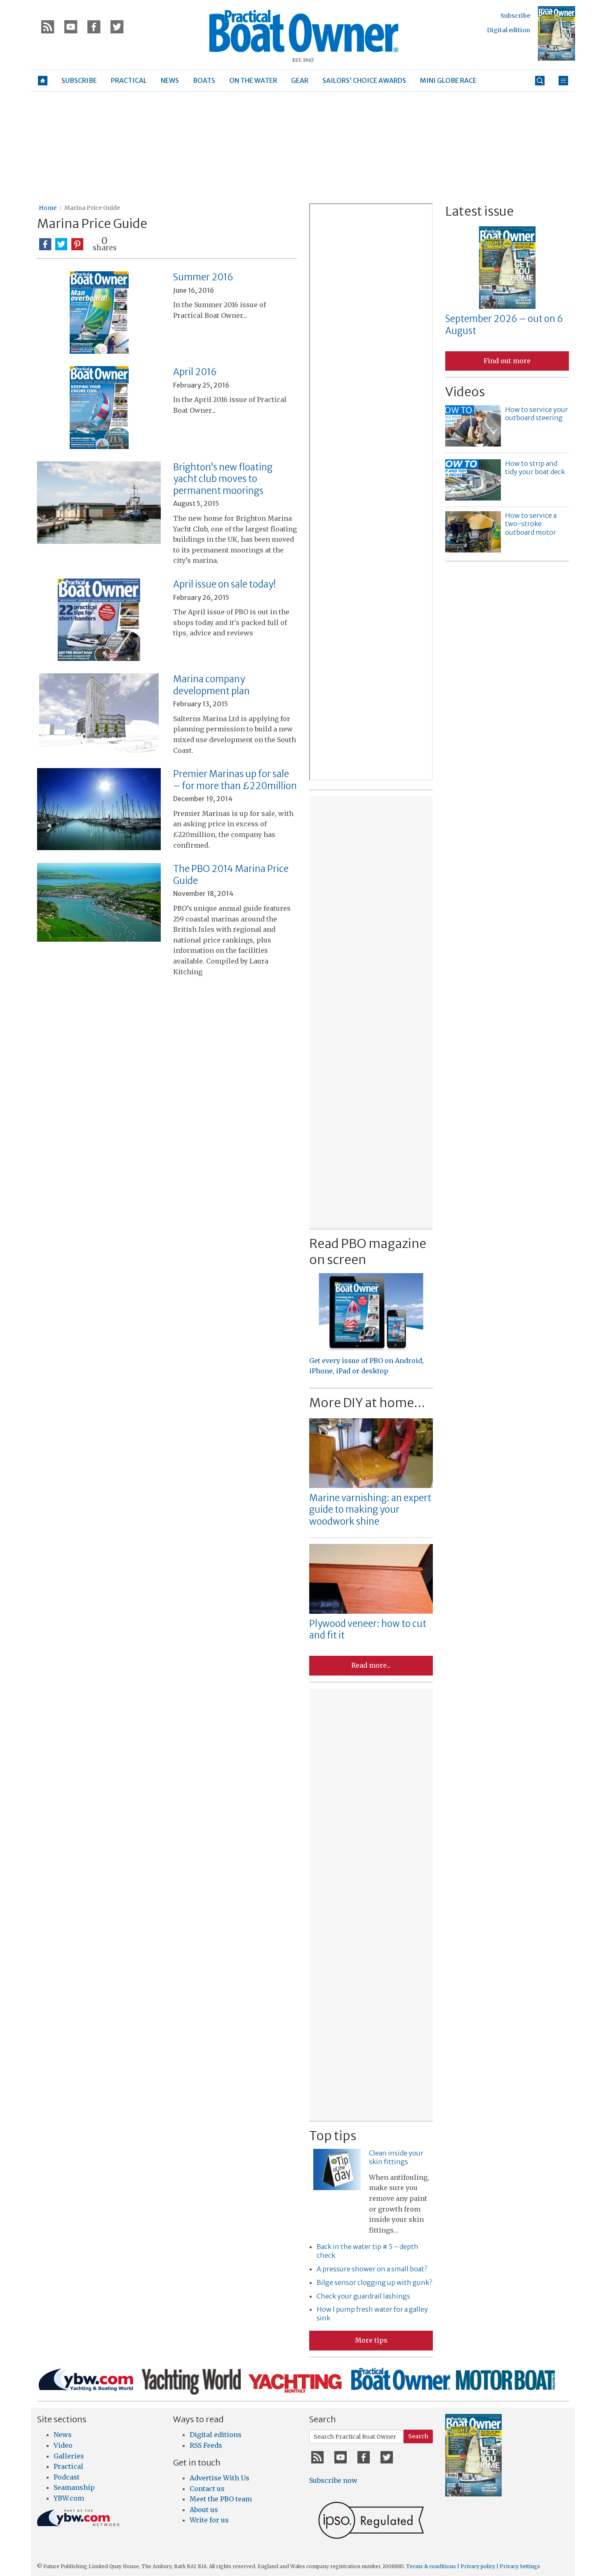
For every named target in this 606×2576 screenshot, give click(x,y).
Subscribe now (333, 2480)
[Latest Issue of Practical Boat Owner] (557, 33)
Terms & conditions (431, 2566)
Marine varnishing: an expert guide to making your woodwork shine (370, 1510)
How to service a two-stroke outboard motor (531, 524)
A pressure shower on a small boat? (372, 2269)
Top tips (333, 2136)
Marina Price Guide (92, 208)
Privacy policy (478, 2566)
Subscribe (515, 16)
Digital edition (509, 30)
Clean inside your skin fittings (396, 2157)
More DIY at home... (367, 1403)
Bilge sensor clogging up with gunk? (374, 2282)
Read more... (371, 1665)
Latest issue (479, 211)
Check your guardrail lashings (363, 2296)
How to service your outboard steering (537, 414)
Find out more (507, 361)
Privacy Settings (520, 2566)
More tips (371, 2340)
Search (418, 2436)
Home (48, 208)
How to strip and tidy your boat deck (535, 468)
